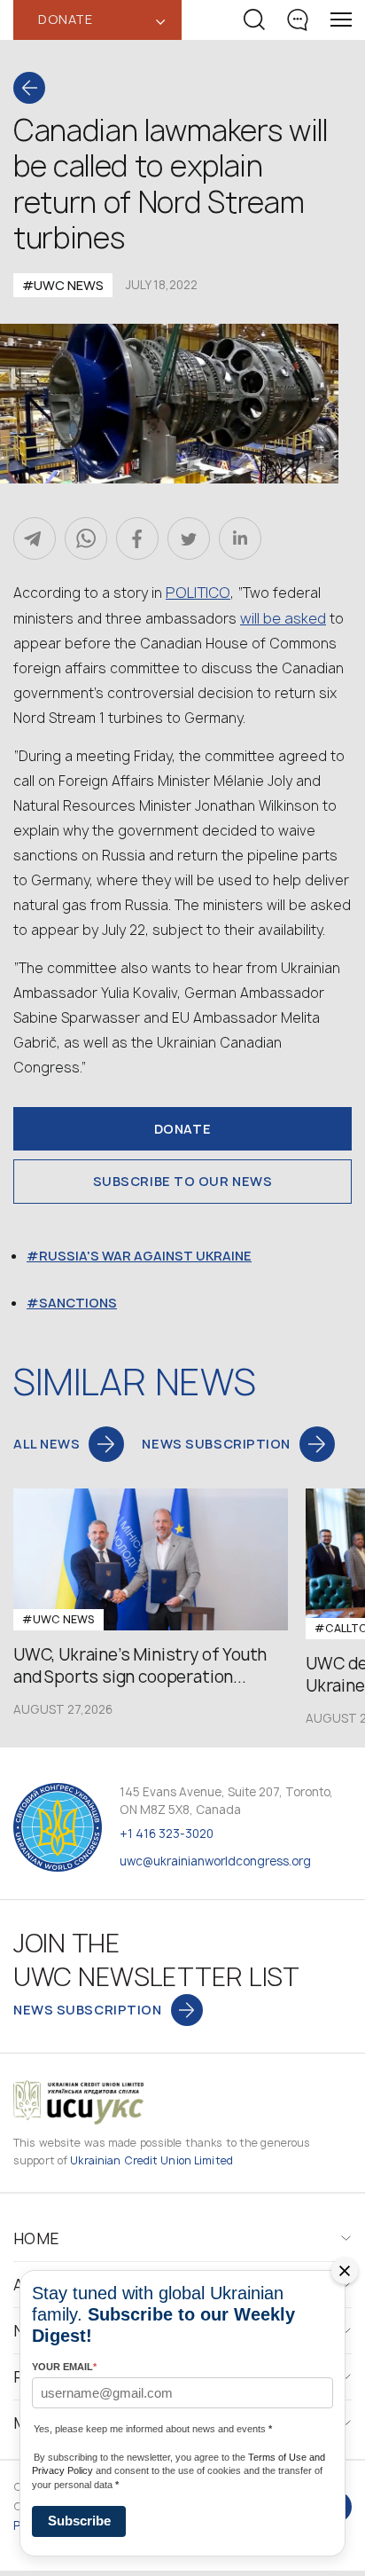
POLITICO (198, 593)
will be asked (283, 618)
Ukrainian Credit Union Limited (151, 2160)
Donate (182, 1129)
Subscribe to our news (183, 1181)
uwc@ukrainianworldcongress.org (215, 1861)
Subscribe (79, 2521)
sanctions (78, 1303)
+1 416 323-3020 (167, 1834)
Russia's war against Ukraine (145, 1256)
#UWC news (63, 285)
